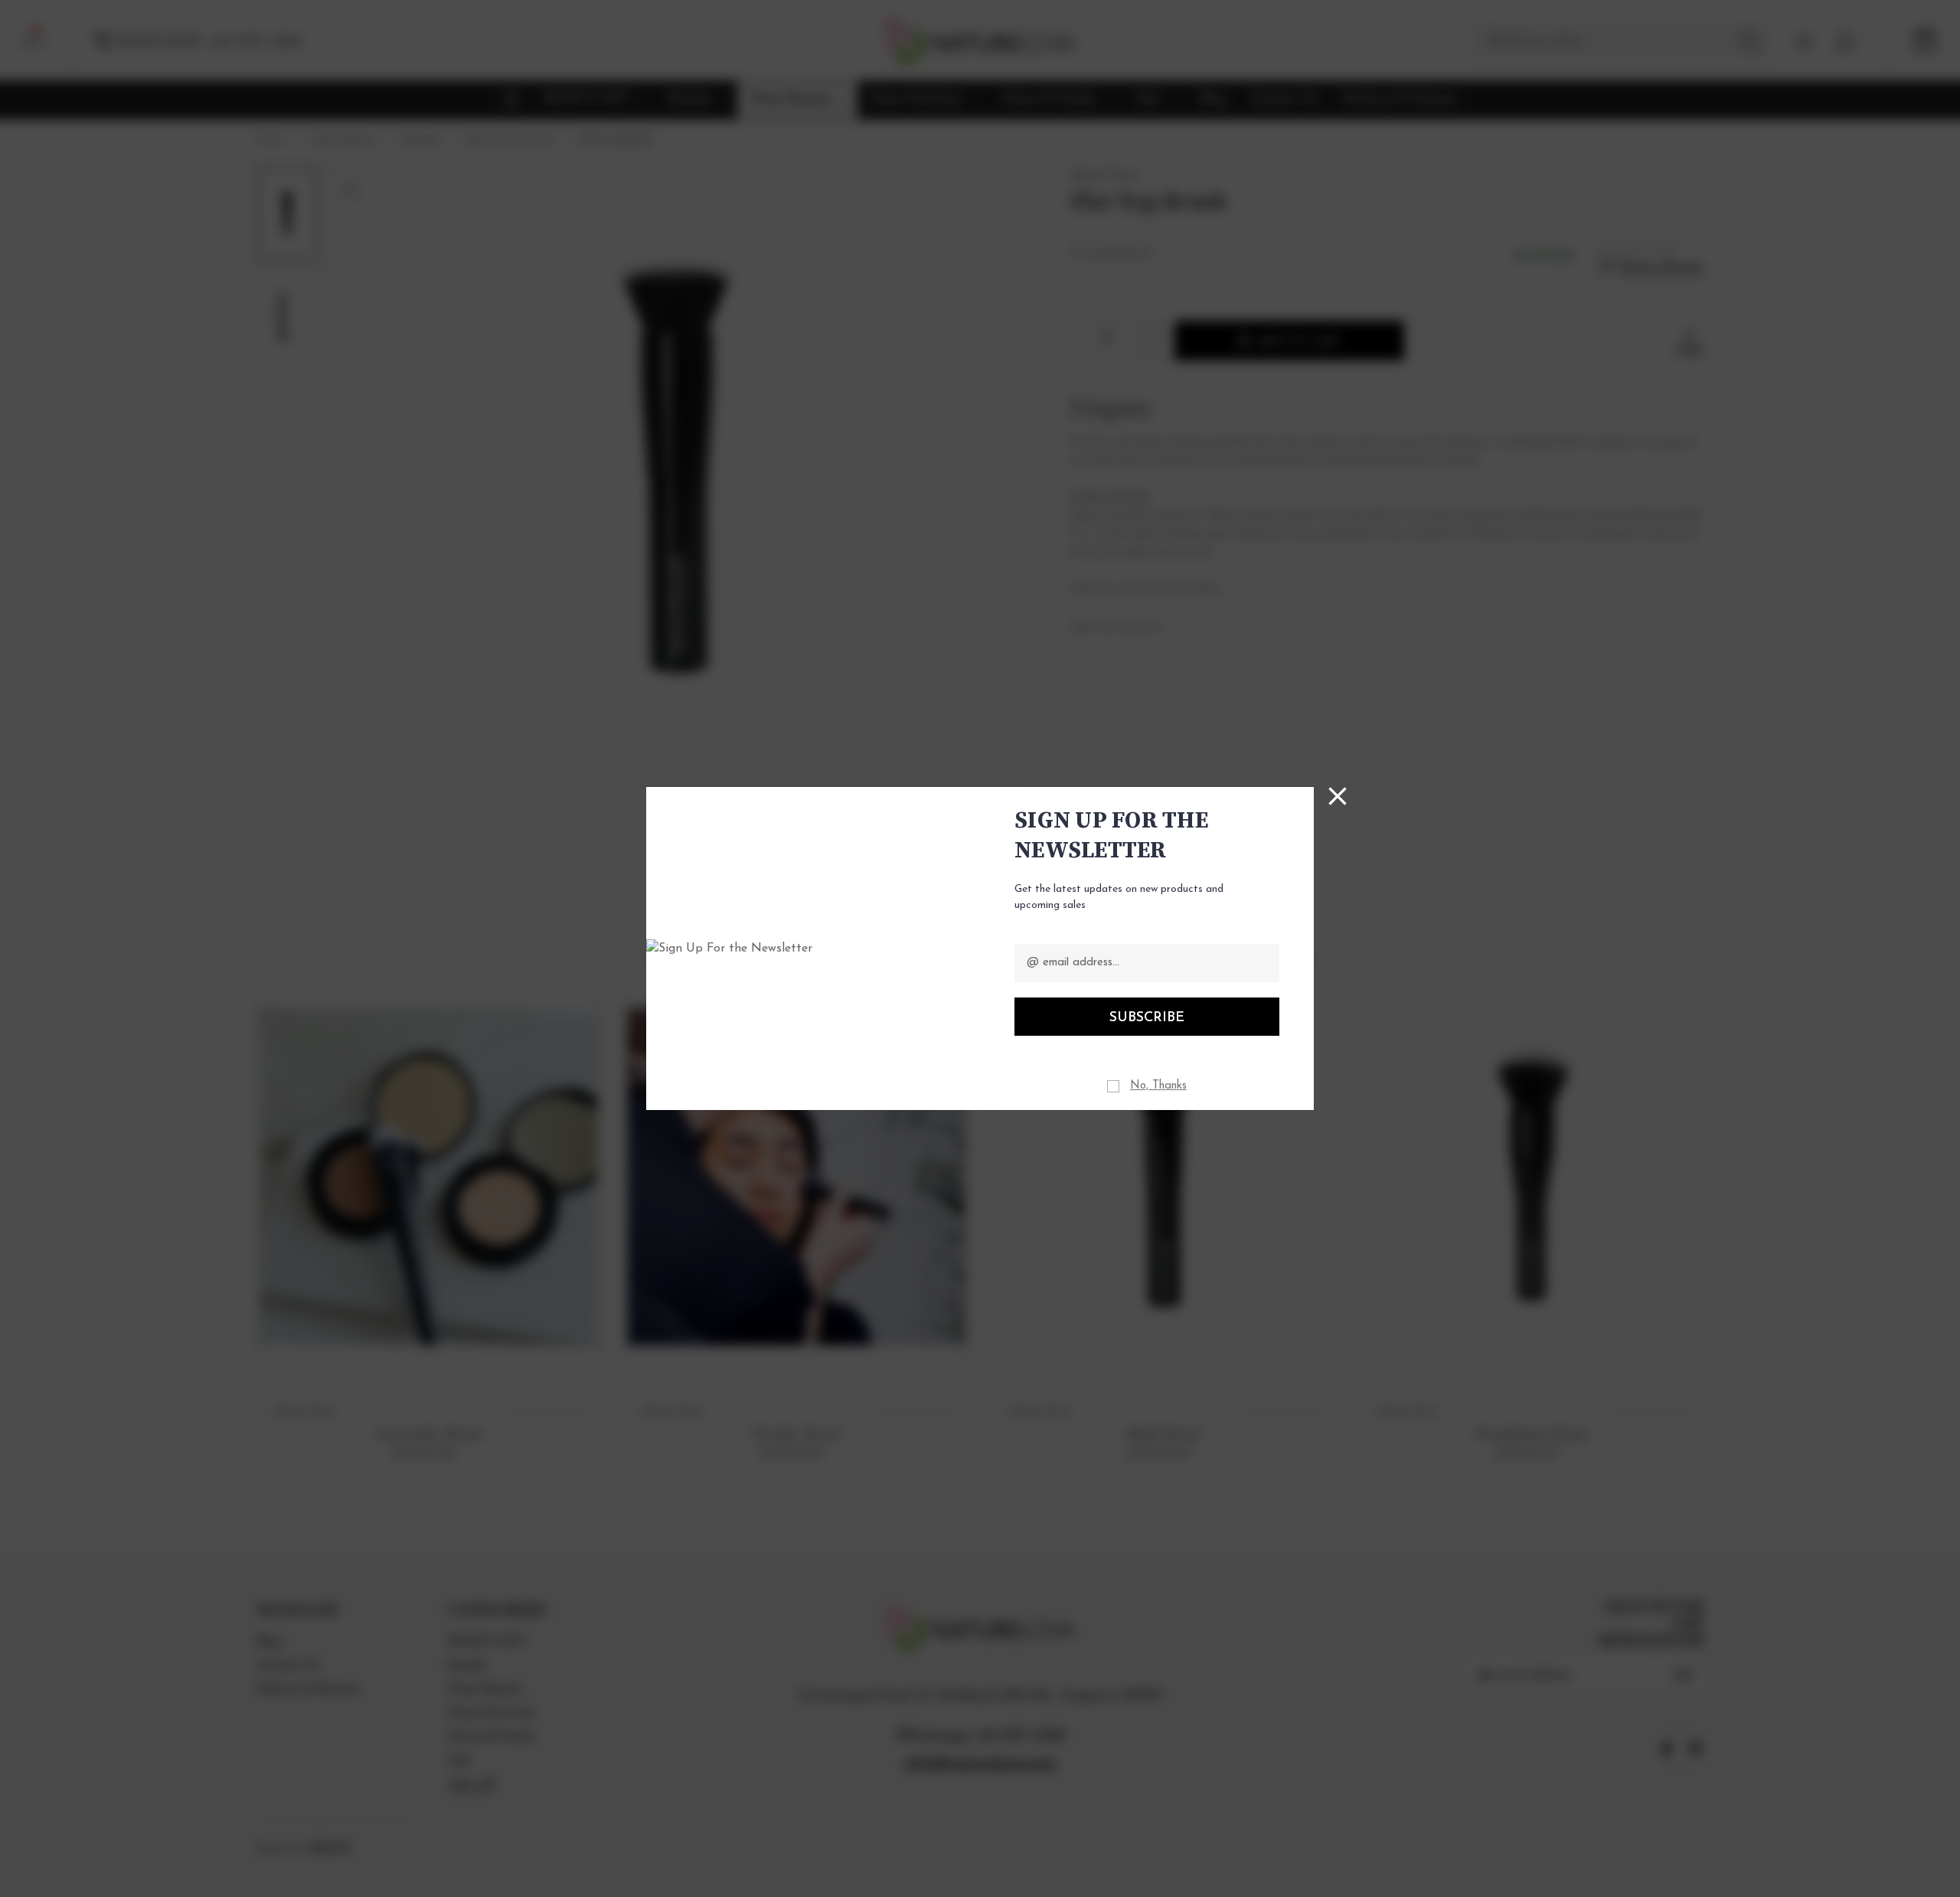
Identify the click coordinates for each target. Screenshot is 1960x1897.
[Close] (1338, 796)
